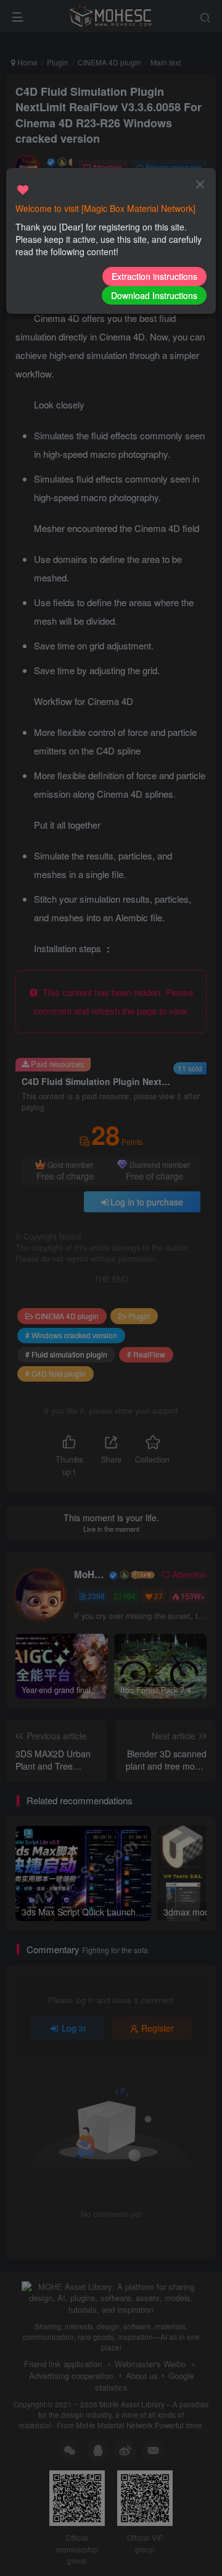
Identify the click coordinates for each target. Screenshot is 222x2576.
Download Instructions (154, 295)
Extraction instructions (154, 276)
